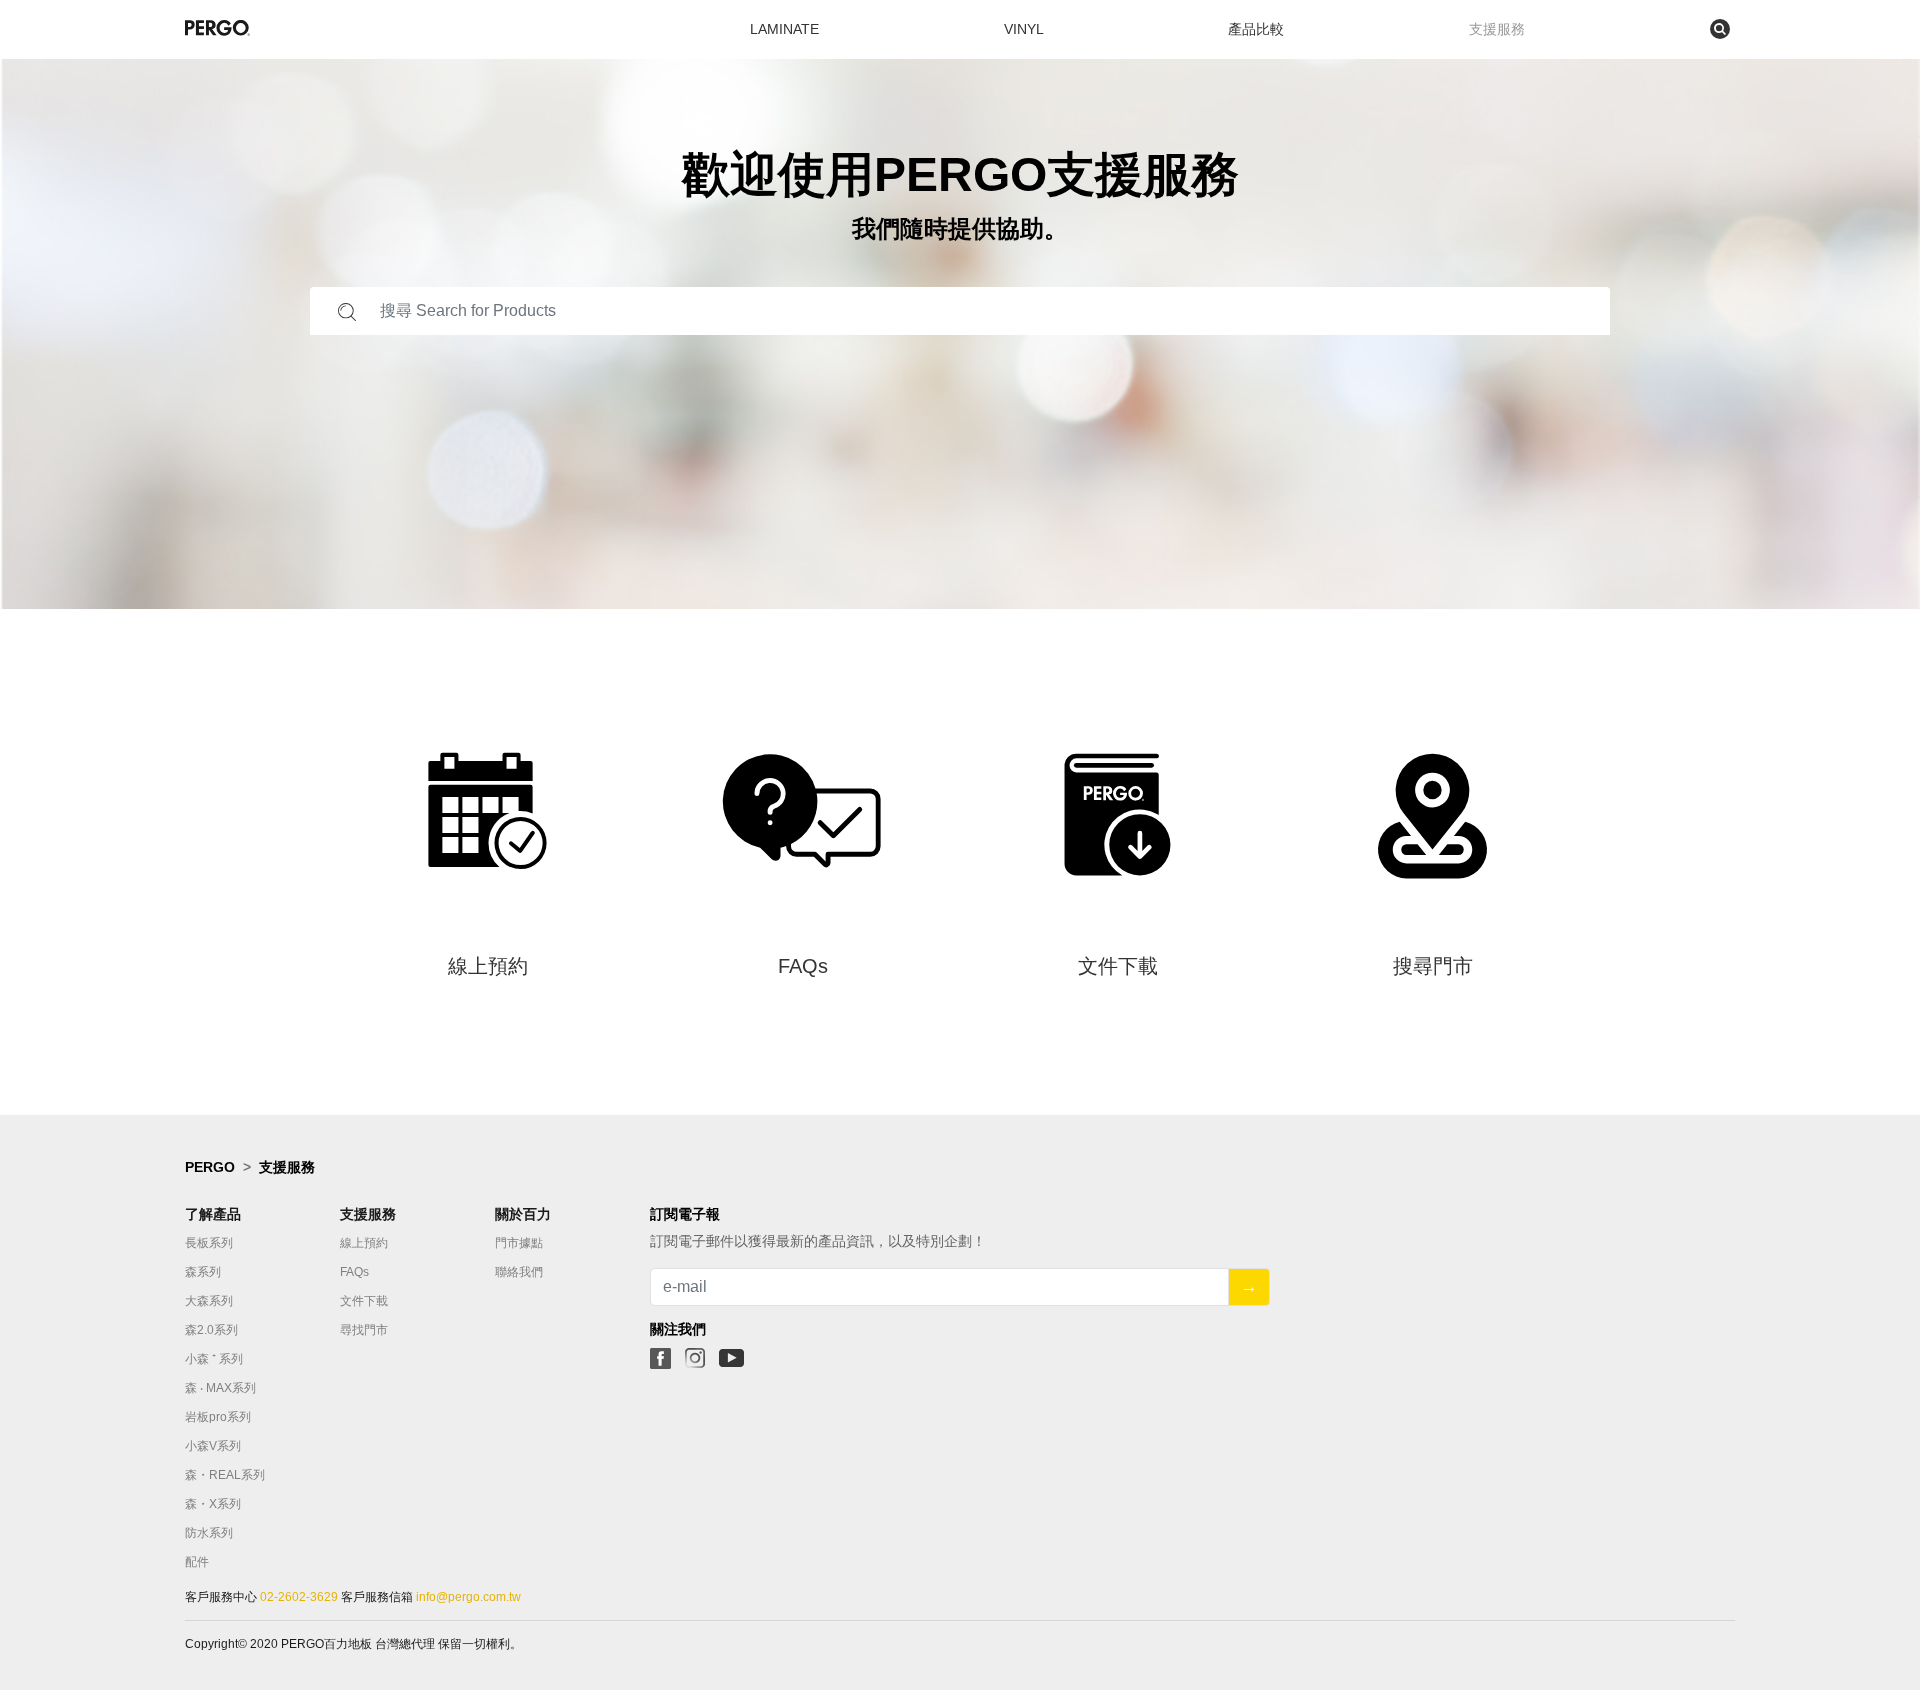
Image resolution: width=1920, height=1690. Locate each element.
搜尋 (1632, 29)
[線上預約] (487, 1022)
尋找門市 (364, 1330)
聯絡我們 (519, 1272)
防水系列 (209, 1533)
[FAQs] (802, 1022)
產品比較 (1256, 29)
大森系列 (209, 1301)
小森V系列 (213, 1446)
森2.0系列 (211, 1330)
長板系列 (209, 1243)
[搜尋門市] (1432, 1022)
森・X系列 (213, 1504)
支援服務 (1497, 29)
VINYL (1024, 29)
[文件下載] (1117, 1022)
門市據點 (519, 1243)
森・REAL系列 (225, 1475)
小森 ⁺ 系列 (214, 1359)
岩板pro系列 (218, 1417)
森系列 (203, 1272)
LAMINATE (784, 29)
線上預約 (364, 1243)
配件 (197, 1562)
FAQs (354, 1272)
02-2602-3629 (299, 1597)
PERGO (210, 1167)
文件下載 (364, 1301)
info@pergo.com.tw (467, 1597)
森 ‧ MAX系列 (220, 1388)
